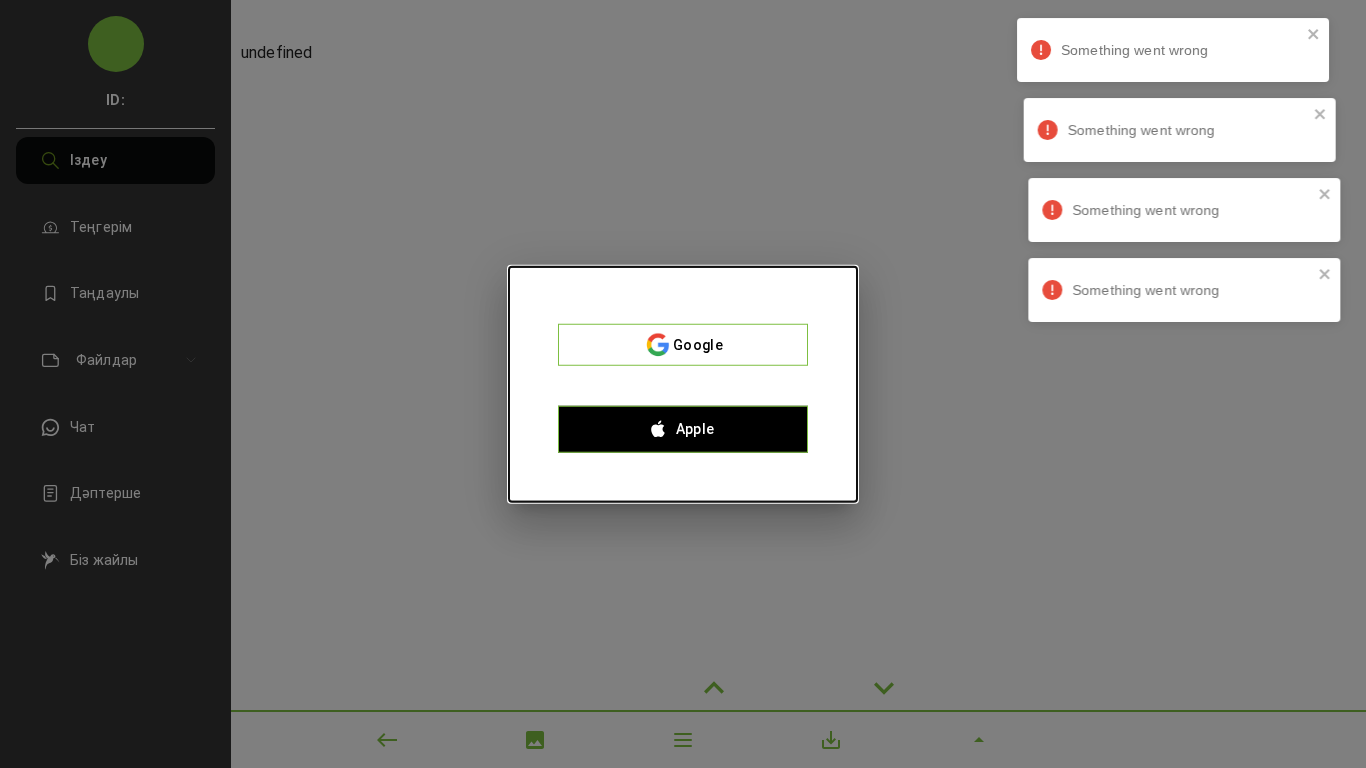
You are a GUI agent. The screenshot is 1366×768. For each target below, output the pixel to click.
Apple (695, 429)
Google (698, 345)
